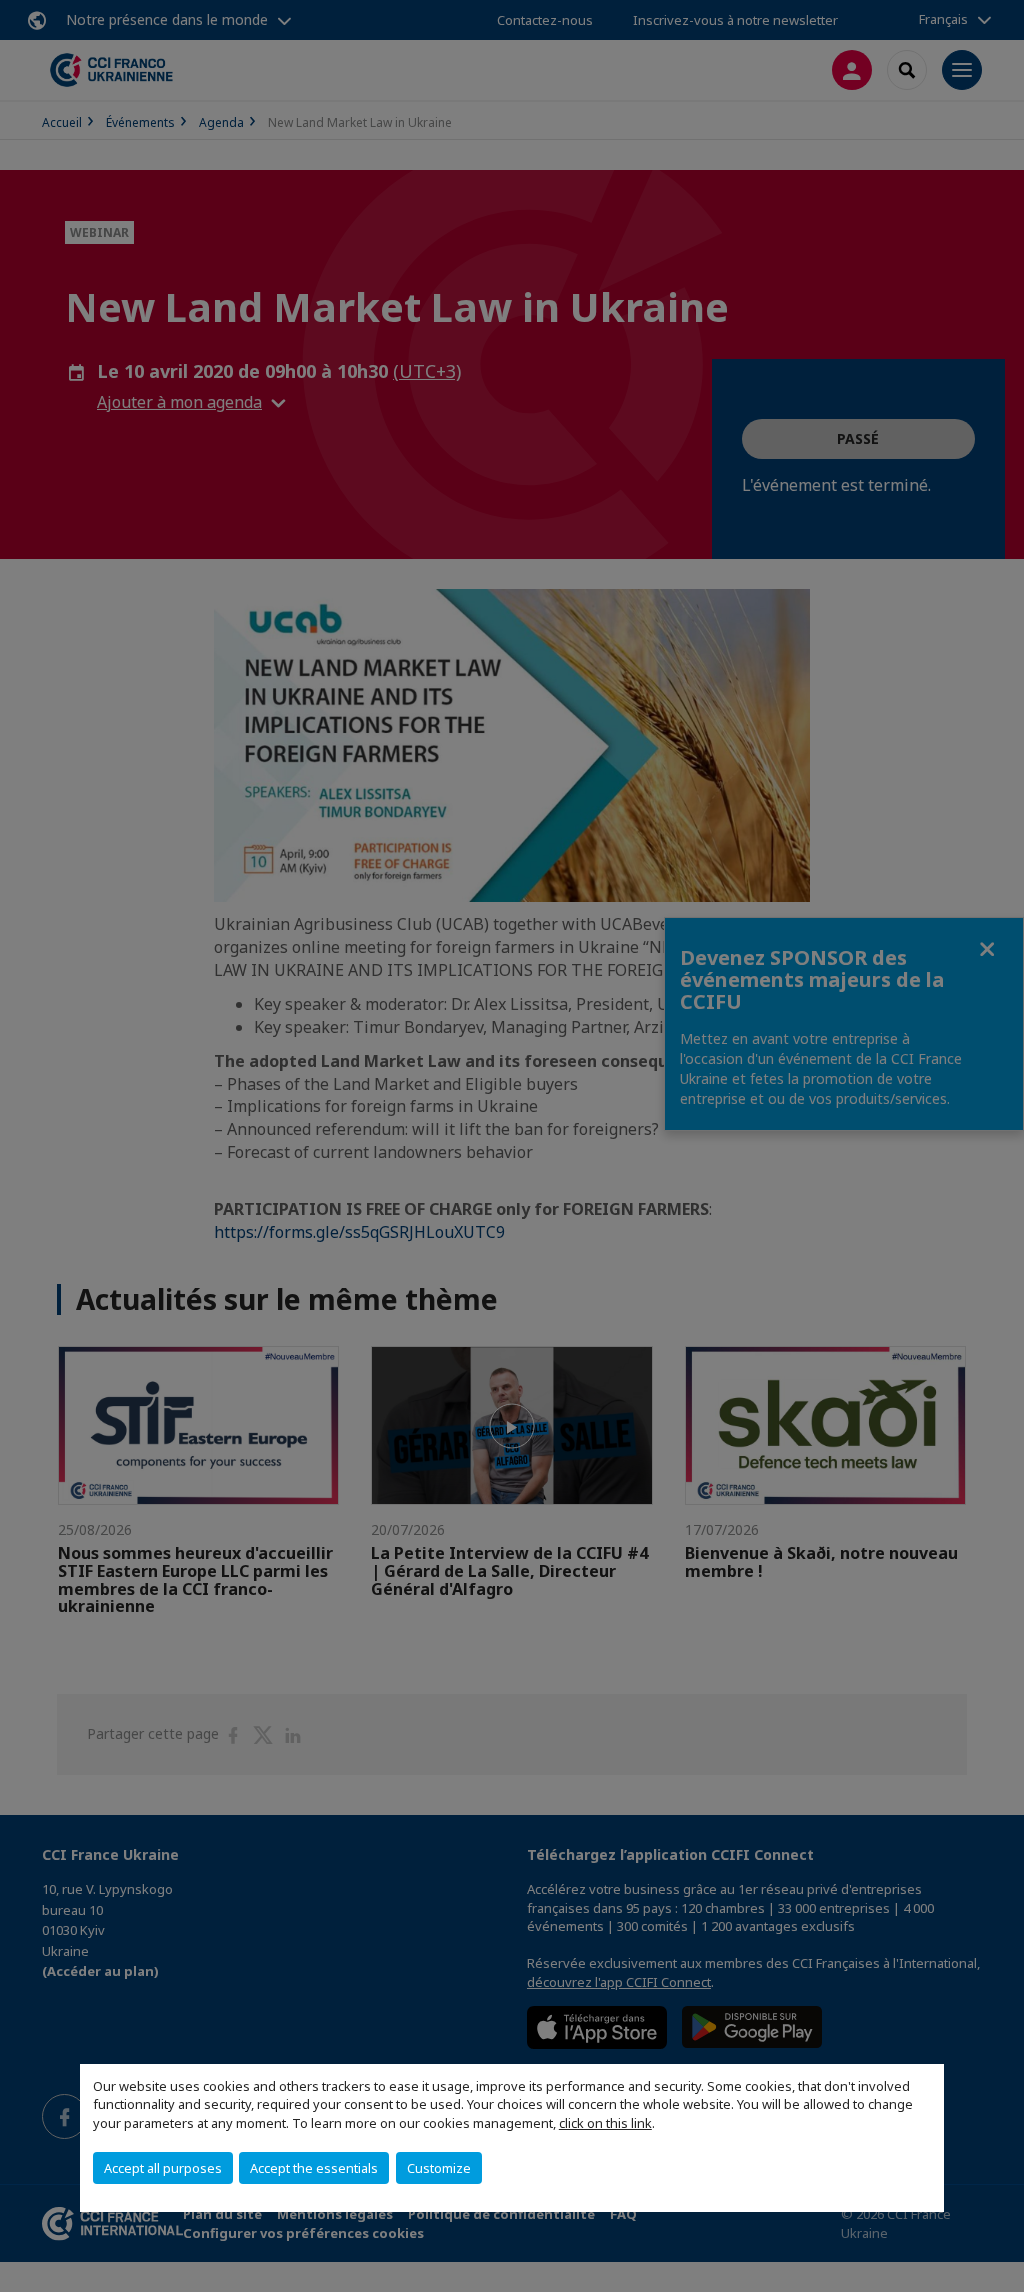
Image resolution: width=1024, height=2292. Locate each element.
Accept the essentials (314, 2168)
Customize (439, 2168)
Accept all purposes (163, 2168)
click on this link (605, 2123)
